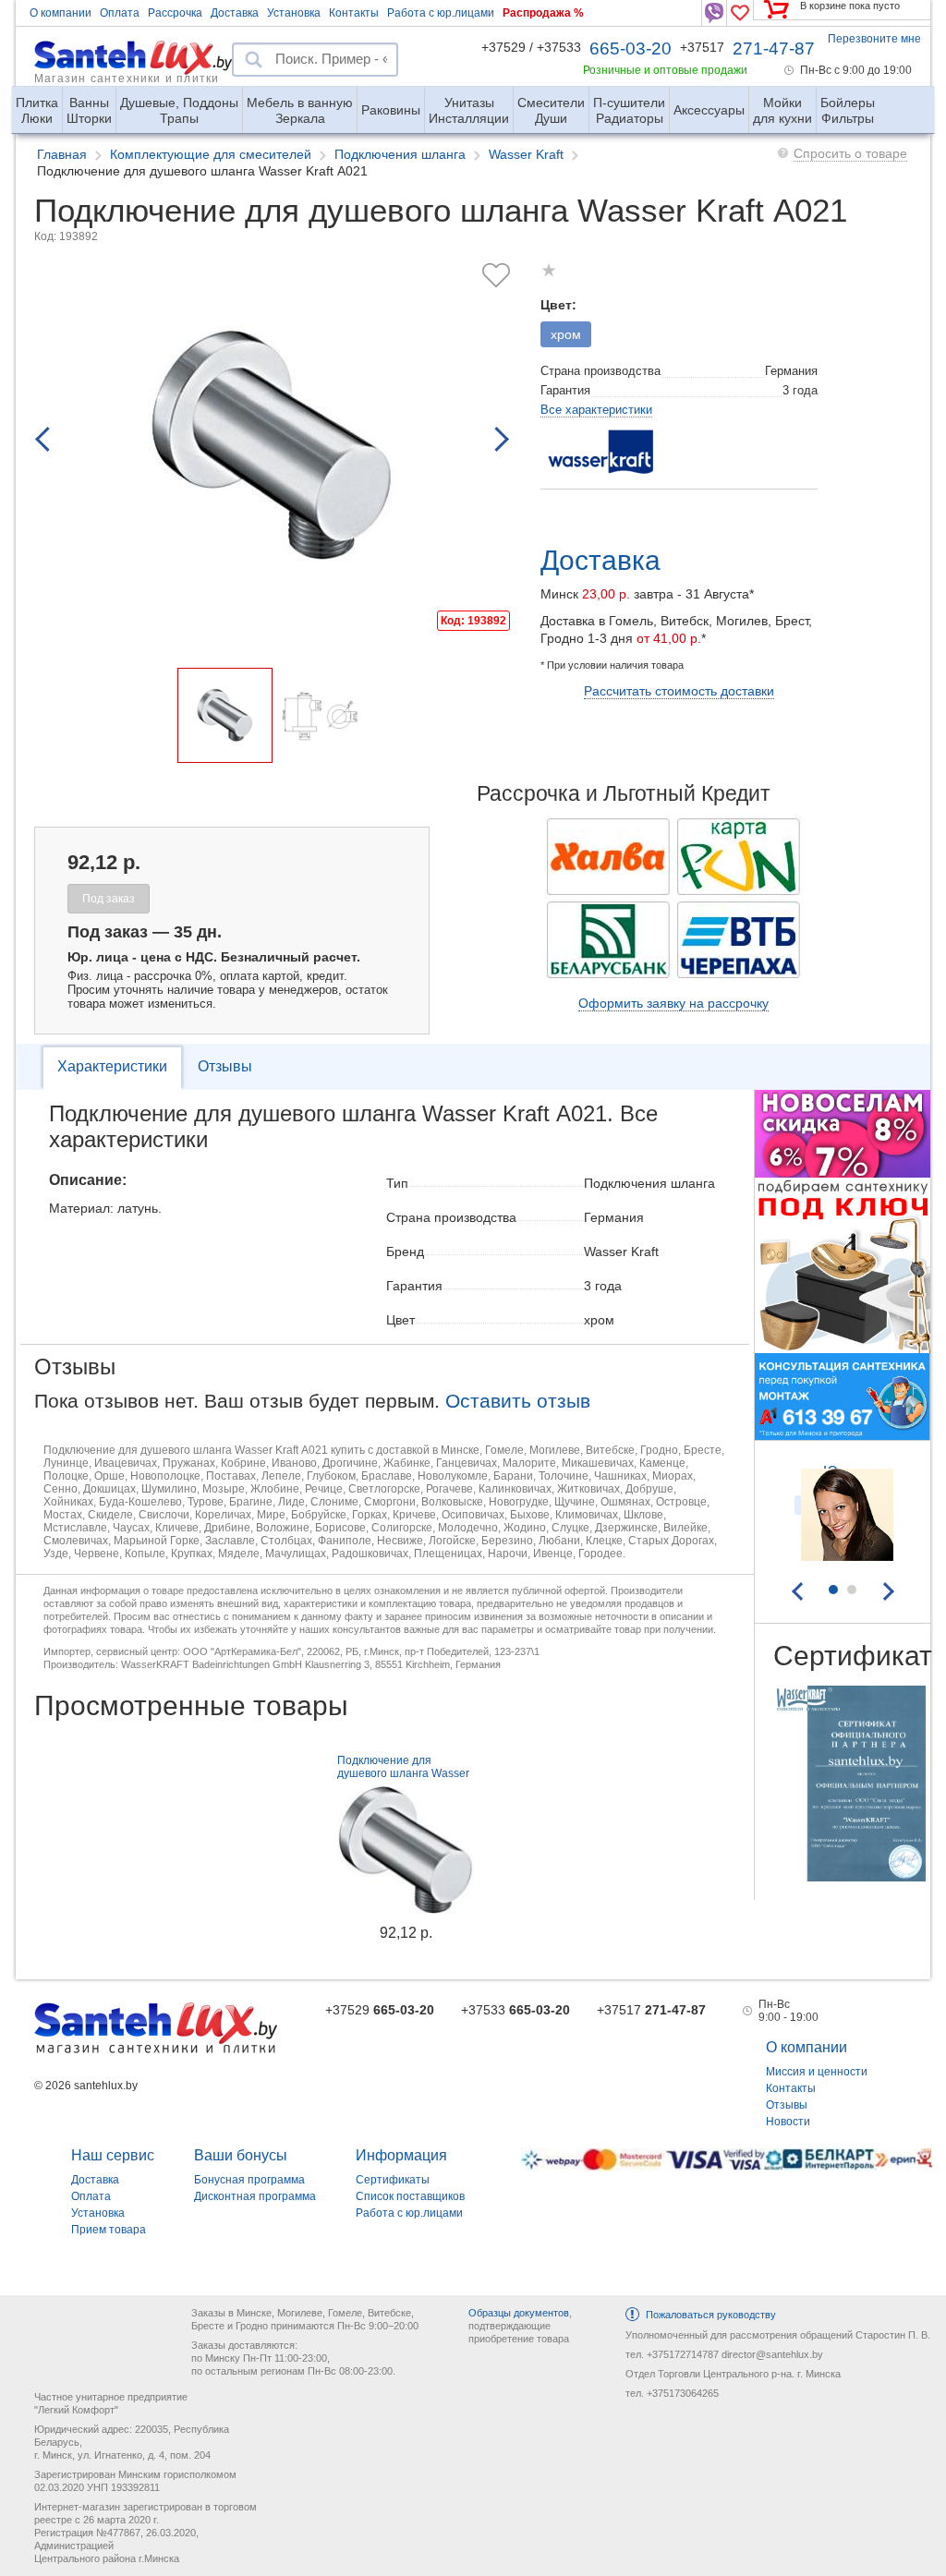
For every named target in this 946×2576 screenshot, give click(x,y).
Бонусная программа (249, 2180)
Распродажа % (543, 13)
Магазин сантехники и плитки (127, 78)
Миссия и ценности (817, 2072)
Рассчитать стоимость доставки (679, 691)
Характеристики (112, 1066)
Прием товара (109, 2230)
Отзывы (225, 1066)
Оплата (120, 13)
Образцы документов (519, 2313)
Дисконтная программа (255, 2196)
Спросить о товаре (850, 153)
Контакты (354, 13)
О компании (61, 13)
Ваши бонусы (241, 2155)
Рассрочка (175, 13)
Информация (401, 2155)
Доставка (235, 13)
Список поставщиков (410, 2196)
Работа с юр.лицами (441, 13)
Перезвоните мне (874, 39)
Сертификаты (393, 2180)
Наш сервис (113, 2155)
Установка (294, 13)
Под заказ (109, 899)
